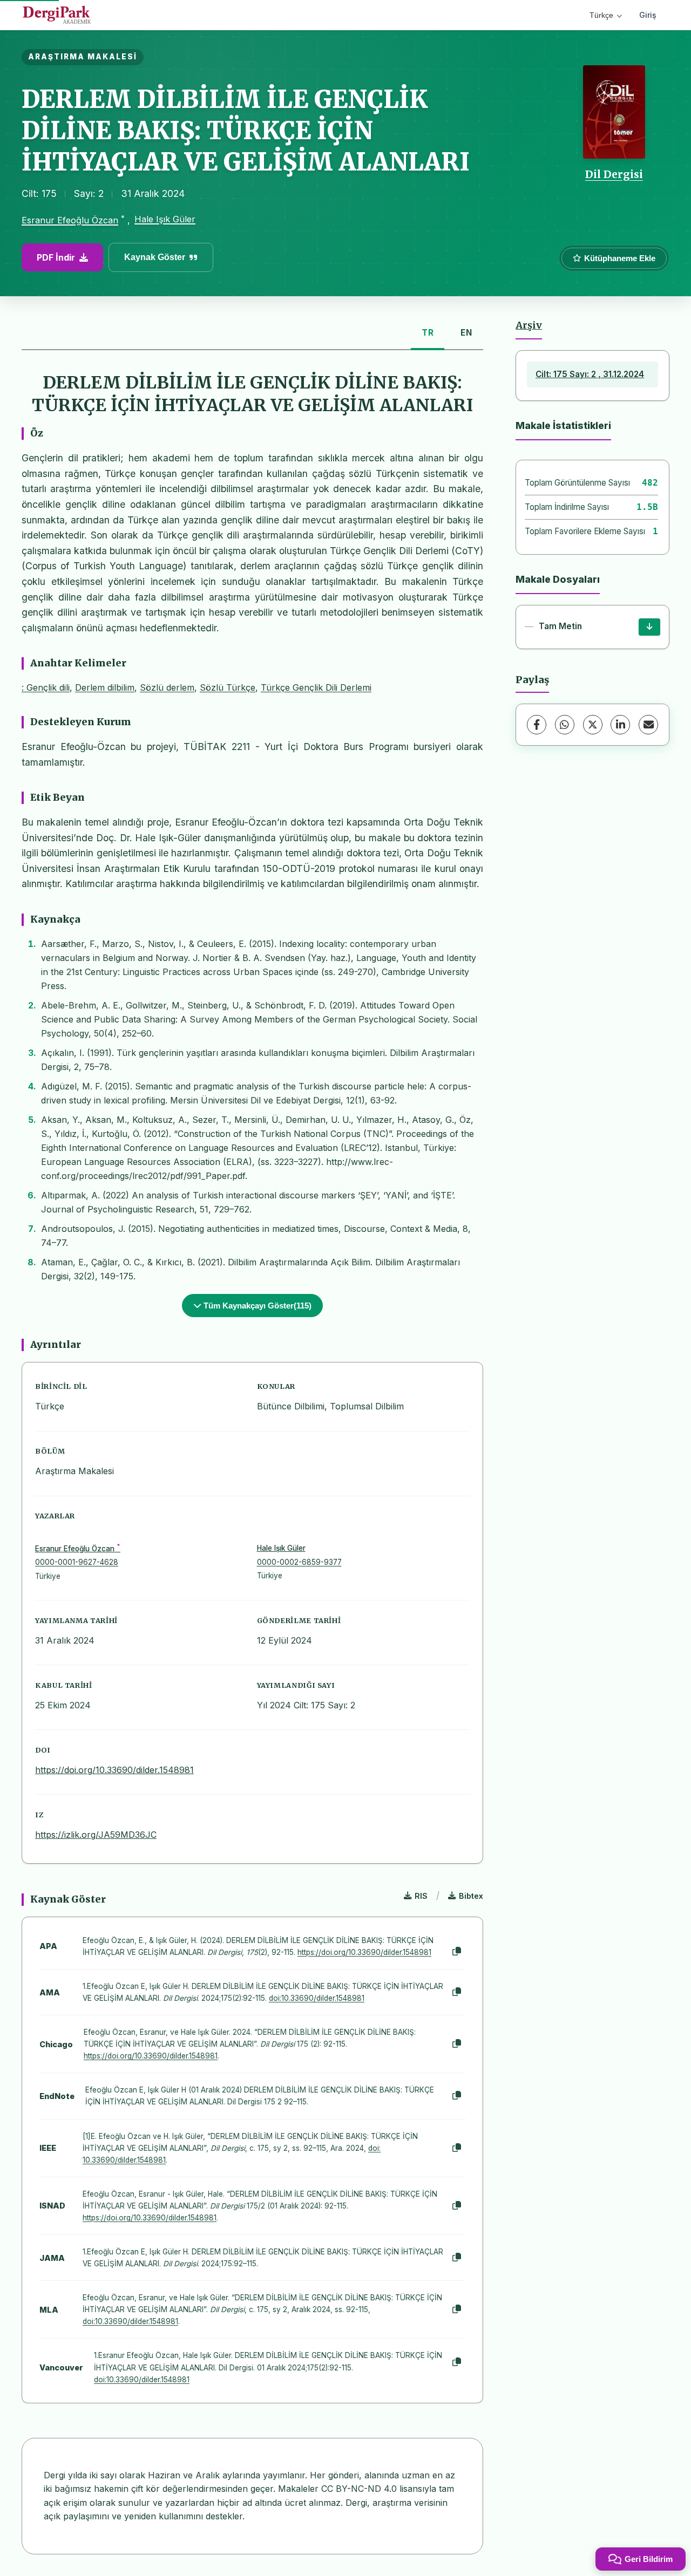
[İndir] (649, 627)
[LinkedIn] (620, 725)
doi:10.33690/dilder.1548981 (317, 1998)
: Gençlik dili (46, 687)
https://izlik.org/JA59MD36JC (96, 1835)
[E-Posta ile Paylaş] (648, 725)
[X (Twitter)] (593, 725)
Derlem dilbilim (105, 687)
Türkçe (601, 15)
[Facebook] (537, 725)
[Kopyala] (457, 1952)
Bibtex (471, 1896)
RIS (421, 1896)
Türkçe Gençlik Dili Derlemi (316, 687)
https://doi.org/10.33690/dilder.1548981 (114, 1770)
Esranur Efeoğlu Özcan (70, 220)
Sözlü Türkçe (228, 687)
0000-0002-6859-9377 (299, 1562)
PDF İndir (56, 257)
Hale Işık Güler (165, 219)
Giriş (648, 15)
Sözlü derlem (167, 687)
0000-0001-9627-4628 (77, 1562)
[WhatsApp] (565, 725)
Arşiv (529, 325)
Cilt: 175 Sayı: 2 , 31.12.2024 (590, 374)
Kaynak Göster (155, 257)
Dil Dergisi (614, 174)
